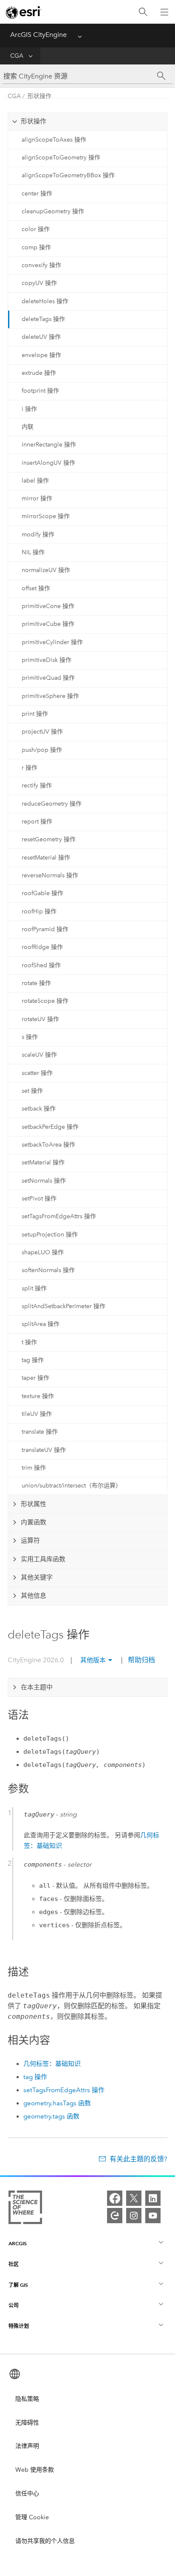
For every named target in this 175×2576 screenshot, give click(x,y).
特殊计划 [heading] (19, 2326)
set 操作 (32, 1091)
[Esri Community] (115, 2216)
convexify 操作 (41, 265)
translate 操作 (40, 1432)
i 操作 (29, 409)
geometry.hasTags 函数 (57, 2103)
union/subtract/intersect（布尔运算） (72, 1486)
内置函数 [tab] (34, 1522)
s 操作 (30, 1037)
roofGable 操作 (42, 893)
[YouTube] (153, 2216)
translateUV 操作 (44, 1450)
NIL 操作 (33, 552)
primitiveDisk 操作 (47, 660)
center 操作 (37, 194)
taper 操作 (35, 1378)
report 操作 (37, 822)
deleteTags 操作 (43, 319)
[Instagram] (134, 2216)
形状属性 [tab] (34, 1504)
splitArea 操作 (41, 1324)
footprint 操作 (40, 391)
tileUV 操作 (37, 1414)
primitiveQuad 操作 (48, 678)
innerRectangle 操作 (49, 445)
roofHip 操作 (39, 911)
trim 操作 (34, 1468)
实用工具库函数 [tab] (43, 1559)
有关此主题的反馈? (138, 2159)
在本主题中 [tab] (37, 1687)
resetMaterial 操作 (46, 858)
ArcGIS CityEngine (38, 35)
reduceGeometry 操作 (52, 804)
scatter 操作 (37, 1073)
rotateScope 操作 (45, 1001)
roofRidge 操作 (42, 947)
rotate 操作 (36, 983)
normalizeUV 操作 (46, 570)
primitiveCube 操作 (48, 624)
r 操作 (30, 768)
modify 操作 (38, 534)
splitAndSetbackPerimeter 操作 (64, 1306)
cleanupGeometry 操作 (53, 211)
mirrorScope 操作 (46, 516)
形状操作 (40, 96)
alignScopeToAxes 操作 (54, 140)
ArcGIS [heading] (18, 2243)
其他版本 (93, 1660)
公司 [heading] (14, 2305)
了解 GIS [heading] (18, 2285)
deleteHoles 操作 (45, 301)
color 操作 (36, 229)
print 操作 (35, 714)
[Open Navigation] (164, 12)
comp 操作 (36, 247)
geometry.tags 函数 (51, 2116)
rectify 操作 (37, 786)
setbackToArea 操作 (48, 1145)
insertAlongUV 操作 (48, 463)
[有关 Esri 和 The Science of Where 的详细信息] (25, 2209)
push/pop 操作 (42, 750)
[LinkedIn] (153, 2198)
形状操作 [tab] (34, 121)
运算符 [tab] (30, 1541)
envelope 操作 (41, 355)
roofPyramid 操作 (45, 929)
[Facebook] (115, 2198)
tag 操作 (33, 1360)
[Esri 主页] (24, 12)
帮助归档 (141, 1660)
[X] (134, 2198)
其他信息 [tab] (34, 1596)
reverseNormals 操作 (50, 875)
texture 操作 (38, 1396)
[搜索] (143, 12)
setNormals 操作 (44, 1181)
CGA (17, 56)
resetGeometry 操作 (49, 839)
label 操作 (35, 481)
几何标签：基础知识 (52, 2064)
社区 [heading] (14, 2264)
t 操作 (29, 1342)
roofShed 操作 (41, 965)
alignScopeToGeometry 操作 (61, 158)
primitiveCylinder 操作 (52, 642)
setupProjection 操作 (50, 1235)
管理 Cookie (32, 2517)
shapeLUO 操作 (43, 1252)
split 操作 (34, 1288)
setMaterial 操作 (43, 1162)
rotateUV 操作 (40, 1019)
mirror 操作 (37, 498)
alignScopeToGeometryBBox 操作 (68, 175)
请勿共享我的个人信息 (45, 2541)
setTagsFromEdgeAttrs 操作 (59, 1216)
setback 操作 (39, 1109)
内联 (28, 427)
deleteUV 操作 (41, 337)
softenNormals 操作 (48, 1270)
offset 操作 (36, 588)
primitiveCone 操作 (48, 606)
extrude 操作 (39, 373)
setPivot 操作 (39, 1199)
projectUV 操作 (42, 732)
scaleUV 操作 (39, 1055)
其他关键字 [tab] (37, 1577)
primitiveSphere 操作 (50, 696)
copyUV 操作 (39, 283)
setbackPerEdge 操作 (50, 1127)
